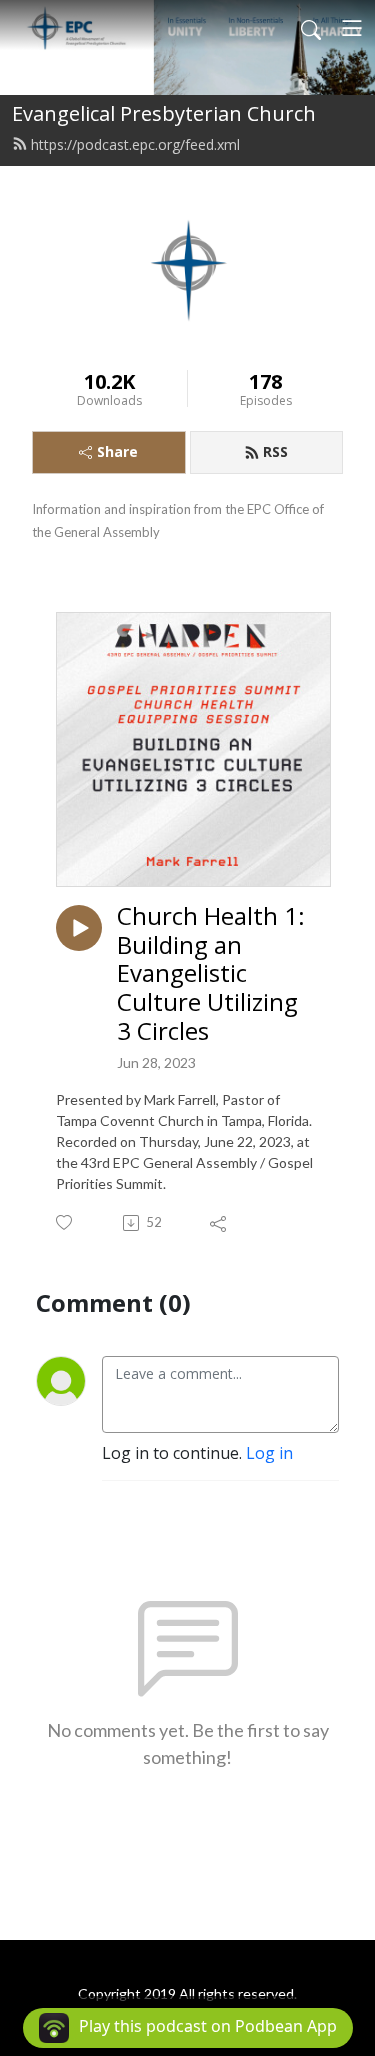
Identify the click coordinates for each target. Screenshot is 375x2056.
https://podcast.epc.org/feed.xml (135, 144)
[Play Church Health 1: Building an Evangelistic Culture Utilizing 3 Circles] (79, 928)
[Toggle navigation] (352, 28)
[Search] (311, 28)
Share (117, 451)
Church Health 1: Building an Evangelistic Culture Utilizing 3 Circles (211, 974)
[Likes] (65, 1222)
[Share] (219, 1223)
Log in (269, 1453)
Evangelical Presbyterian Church (164, 113)
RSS (275, 451)
